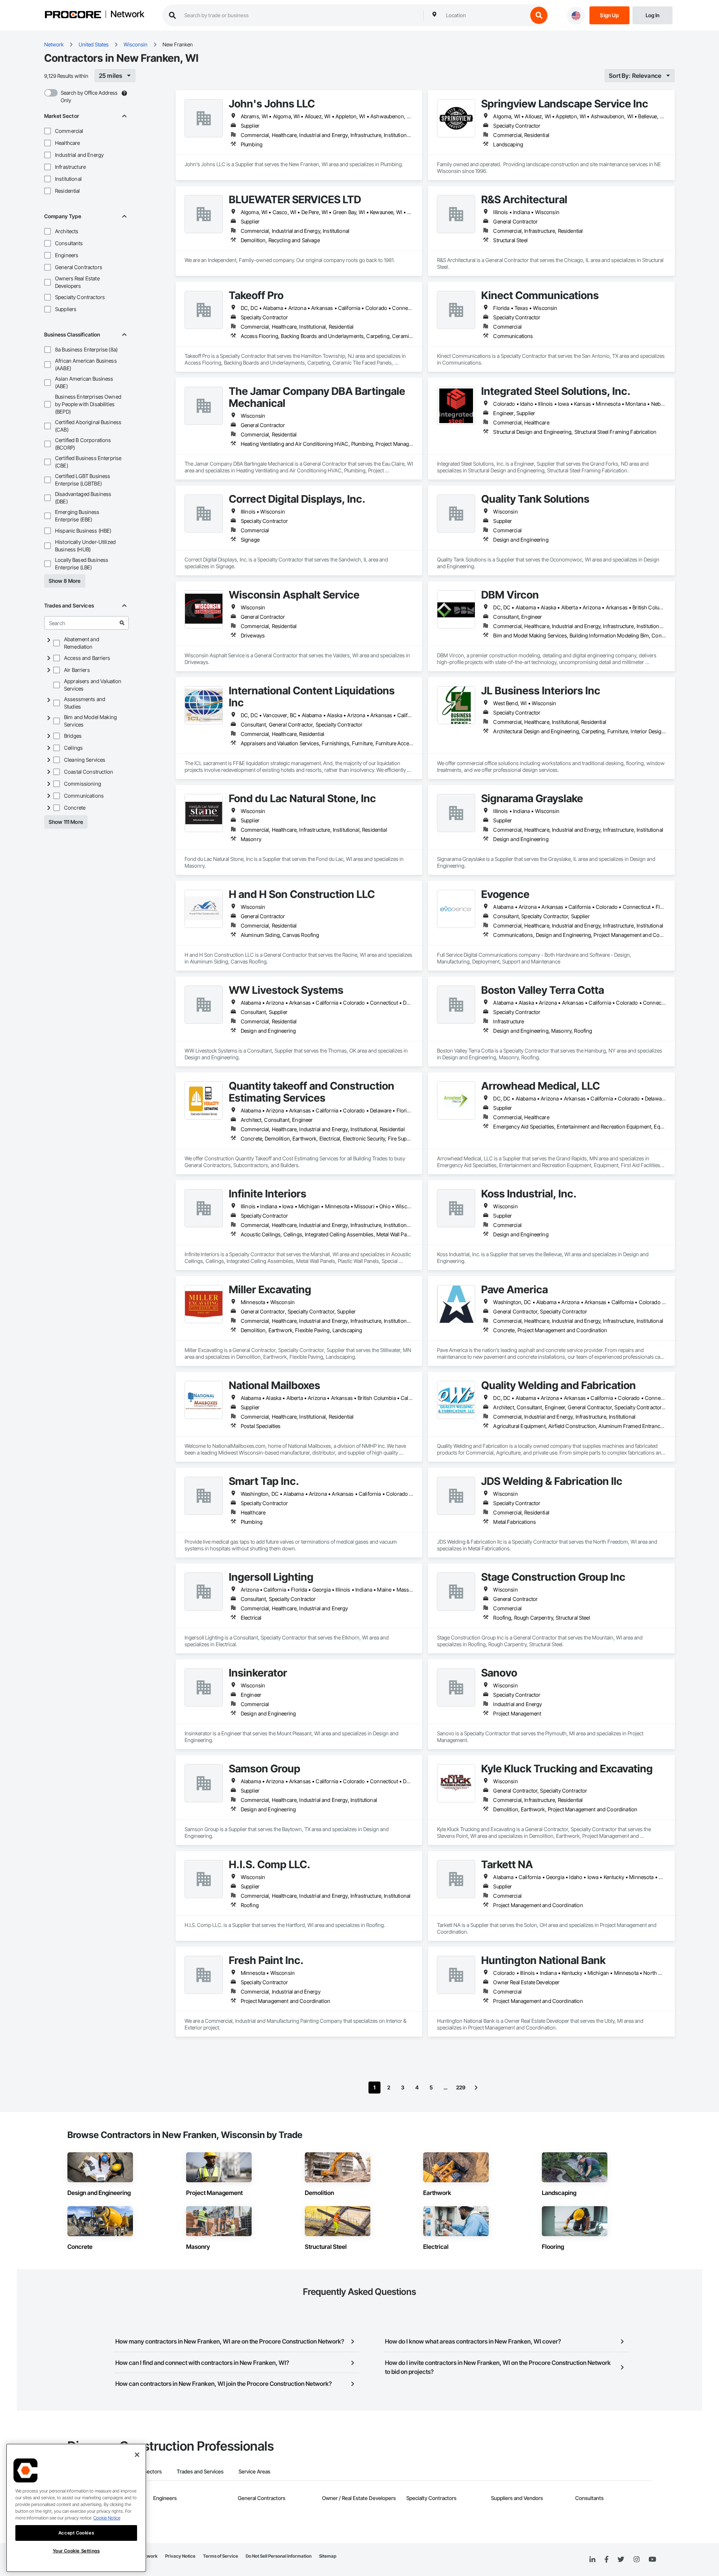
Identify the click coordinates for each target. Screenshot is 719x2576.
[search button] (539, 15)
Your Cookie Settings (76, 2551)
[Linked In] (592, 2560)
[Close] (137, 2455)
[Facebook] (606, 2560)
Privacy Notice (180, 2556)
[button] (48, 131)
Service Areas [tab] (254, 2471)
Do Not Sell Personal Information (279, 2556)
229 (461, 2087)
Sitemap (328, 2556)
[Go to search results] (122, 623)
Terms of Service (221, 2556)
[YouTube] (652, 2560)
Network (127, 15)
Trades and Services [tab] (200, 2471)
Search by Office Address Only (89, 96)
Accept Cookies (76, 2533)
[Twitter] (621, 2560)
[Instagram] (636, 2560)
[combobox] (485, 15)
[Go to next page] (476, 2088)
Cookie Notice (107, 2518)
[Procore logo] (73, 16)
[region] (76, 2508)
